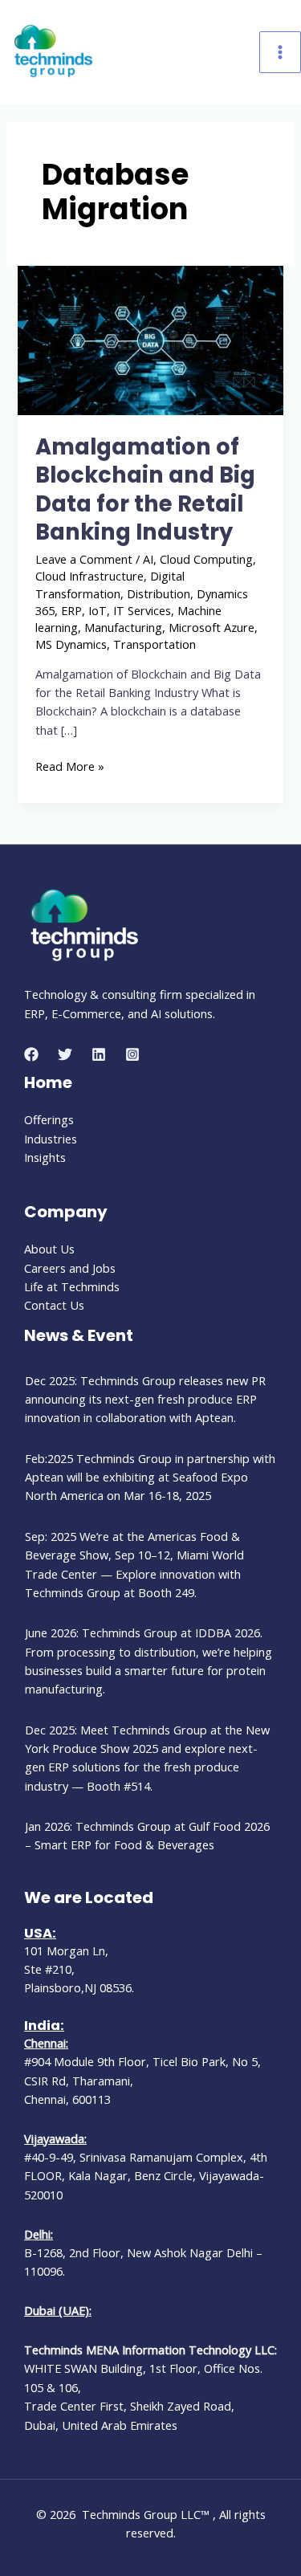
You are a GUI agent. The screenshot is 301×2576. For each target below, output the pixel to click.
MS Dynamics (71, 644)
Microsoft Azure (212, 627)
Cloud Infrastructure (89, 576)
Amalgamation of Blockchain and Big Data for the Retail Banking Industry (145, 490)
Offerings (49, 1119)
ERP (71, 610)
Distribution (159, 593)
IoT (98, 610)
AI (148, 559)
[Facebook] (31, 1054)
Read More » (70, 766)
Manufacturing (123, 627)
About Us (49, 1249)
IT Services (142, 610)
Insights (45, 1157)
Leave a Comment (84, 559)
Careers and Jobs (70, 1268)
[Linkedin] (99, 1054)
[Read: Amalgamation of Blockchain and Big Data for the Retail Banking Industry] (150, 339)
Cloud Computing (206, 559)
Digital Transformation (110, 584)
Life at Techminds (72, 1286)
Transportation (155, 644)
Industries (51, 1139)
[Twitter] (65, 1054)
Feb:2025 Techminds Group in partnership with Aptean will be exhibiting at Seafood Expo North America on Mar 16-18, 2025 (150, 1477)
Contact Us (54, 1305)
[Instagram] (132, 1054)
